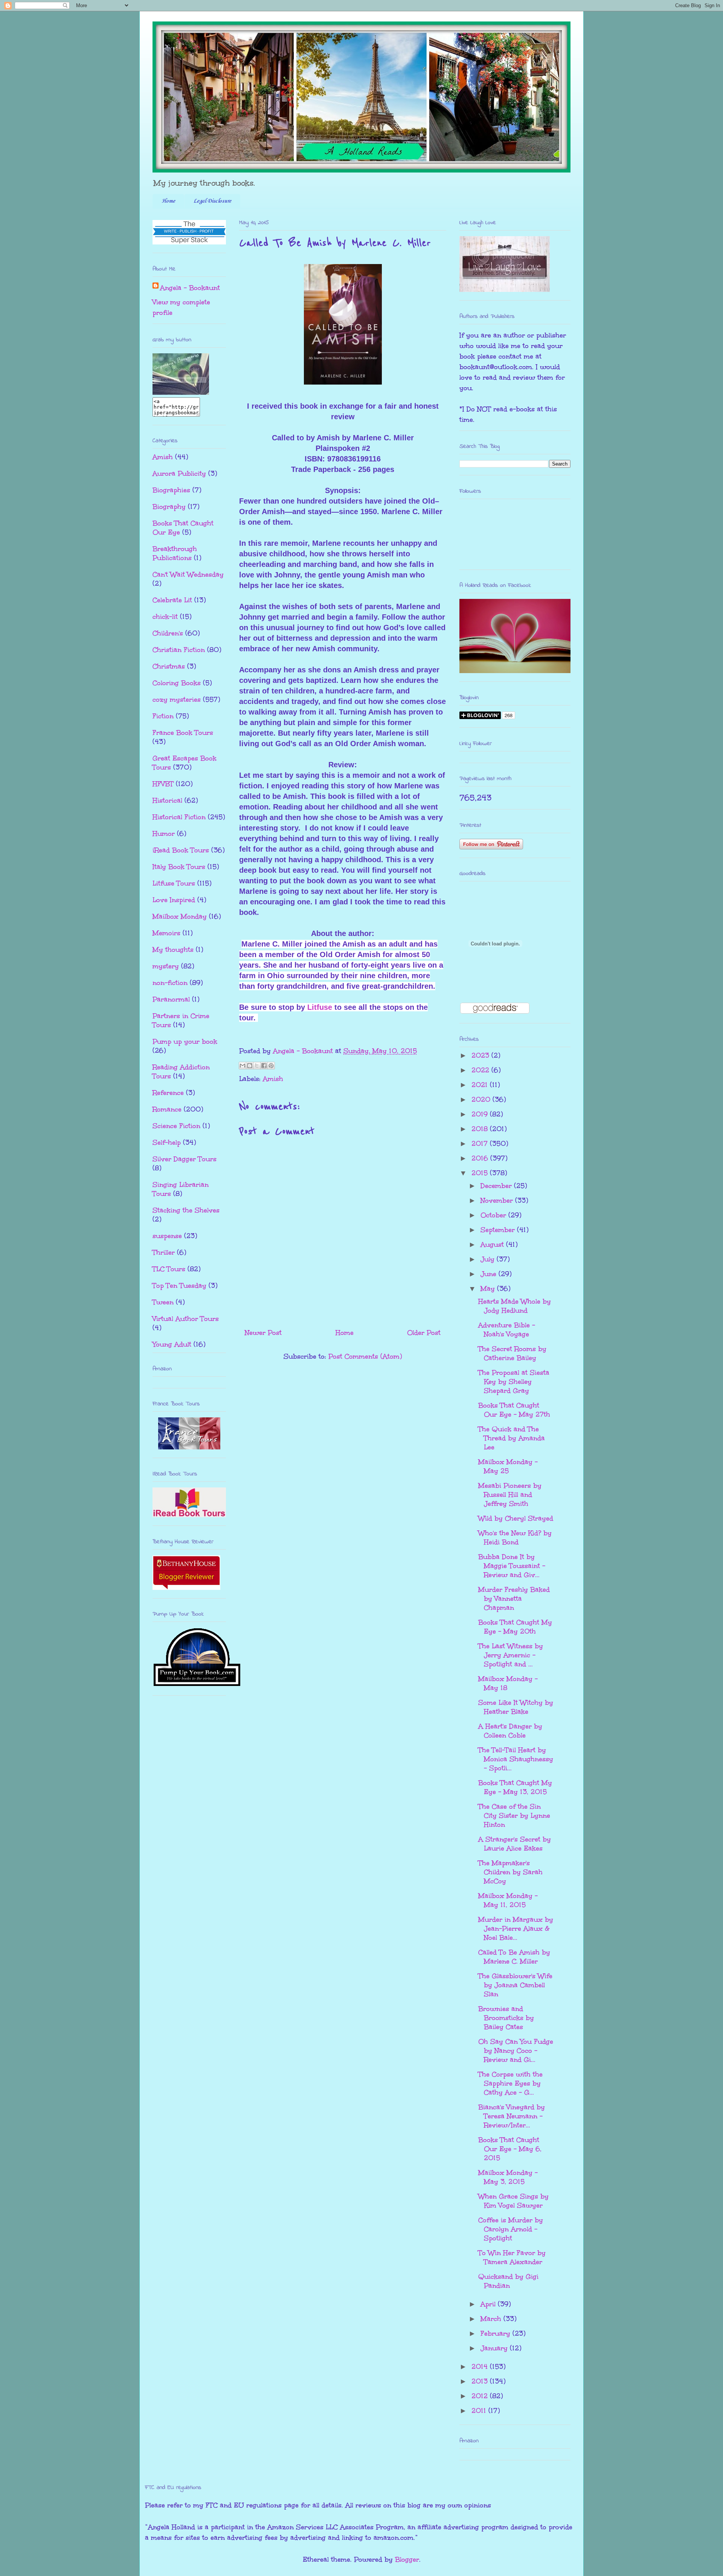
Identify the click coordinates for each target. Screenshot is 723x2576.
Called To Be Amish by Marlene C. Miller (514, 1957)
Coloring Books (177, 683)
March (492, 2319)
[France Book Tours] (189, 1447)
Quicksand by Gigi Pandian (508, 2281)
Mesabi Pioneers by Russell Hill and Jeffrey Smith (510, 1495)
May (489, 1289)
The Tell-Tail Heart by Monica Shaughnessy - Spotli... (516, 1759)
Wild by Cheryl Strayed (516, 1518)
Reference (168, 1093)
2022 (481, 1070)
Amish (273, 1079)
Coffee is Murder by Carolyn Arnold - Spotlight (511, 2229)
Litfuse (320, 1007)
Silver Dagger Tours (185, 1159)
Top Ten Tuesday (179, 1286)
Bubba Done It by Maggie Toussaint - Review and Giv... (512, 1566)
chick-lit (165, 617)
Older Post (424, 1333)
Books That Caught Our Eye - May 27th (514, 1410)
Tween (163, 1302)
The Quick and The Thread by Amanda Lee (512, 1438)
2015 (481, 1173)
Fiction (163, 716)
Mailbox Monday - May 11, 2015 (508, 1900)
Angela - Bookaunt (190, 288)
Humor (164, 834)
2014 (481, 2367)
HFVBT (163, 784)
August (493, 1244)
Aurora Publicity (179, 473)
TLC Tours (169, 1269)
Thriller (164, 1252)
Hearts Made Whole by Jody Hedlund (515, 1306)
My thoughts (173, 950)
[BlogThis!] (250, 1066)
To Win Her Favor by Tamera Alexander (512, 2257)
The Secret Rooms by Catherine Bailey (512, 1353)
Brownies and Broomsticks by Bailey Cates (506, 2018)
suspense (167, 1236)
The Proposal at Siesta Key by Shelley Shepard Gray (514, 1382)
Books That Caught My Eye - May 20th (515, 1627)
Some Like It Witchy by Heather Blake (516, 1707)
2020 (482, 1099)
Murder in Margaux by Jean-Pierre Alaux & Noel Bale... (516, 1929)
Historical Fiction (179, 817)
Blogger (407, 2559)
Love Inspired (174, 900)
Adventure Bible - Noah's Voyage (507, 1330)
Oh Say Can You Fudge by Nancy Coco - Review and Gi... (516, 2051)
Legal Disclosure (212, 201)
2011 (480, 2411)
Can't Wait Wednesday (188, 574)
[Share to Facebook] (264, 1066)
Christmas (169, 666)
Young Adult (172, 1344)
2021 (481, 1085)
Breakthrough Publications (175, 553)
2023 (481, 1055)
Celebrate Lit (172, 600)
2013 (481, 2381)
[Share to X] (257, 1066)
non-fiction (170, 983)
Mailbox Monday (180, 916)
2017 (481, 1144)
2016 (481, 1158)
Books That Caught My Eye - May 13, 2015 (515, 1787)
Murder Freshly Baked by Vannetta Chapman (514, 1599)
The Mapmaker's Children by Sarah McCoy (510, 1872)
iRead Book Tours (181, 850)
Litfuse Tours (174, 883)
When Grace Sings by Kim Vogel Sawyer (513, 2201)
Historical (167, 800)
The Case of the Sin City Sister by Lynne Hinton (514, 1816)
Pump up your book (185, 1041)
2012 (481, 2396)
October (494, 1215)
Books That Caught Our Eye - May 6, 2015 (510, 2149)
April (489, 2304)
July (489, 1259)
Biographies (171, 490)
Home (168, 201)
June (490, 1274)
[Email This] (243, 1066)
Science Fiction (176, 1126)
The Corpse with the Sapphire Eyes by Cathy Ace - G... (510, 2083)
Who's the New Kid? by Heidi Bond (515, 1538)
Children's (168, 633)
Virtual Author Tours (186, 1319)
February (496, 2333)
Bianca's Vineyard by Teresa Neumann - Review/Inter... (512, 2116)
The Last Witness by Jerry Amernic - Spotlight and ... (511, 1655)
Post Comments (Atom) (365, 1356)
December (497, 1186)
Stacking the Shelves (186, 1210)
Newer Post (263, 1333)
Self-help (167, 1142)
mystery (166, 966)
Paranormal (171, 999)
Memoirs (166, 933)
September (499, 1230)
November (498, 1200)
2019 (481, 1114)
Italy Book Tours (179, 867)
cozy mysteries (177, 699)
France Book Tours (183, 733)
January (495, 2348)
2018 (481, 1129)
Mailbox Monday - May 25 (508, 1466)
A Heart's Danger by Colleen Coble (510, 1731)
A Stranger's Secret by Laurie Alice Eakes (515, 1844)
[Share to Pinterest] (271, 1066)
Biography (169, 507)
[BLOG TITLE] (181, 392)
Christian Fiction (179, 650)
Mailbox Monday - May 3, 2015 (508, 2177)
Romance (167, 1109)
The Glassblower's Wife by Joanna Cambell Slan (515, 1985)
